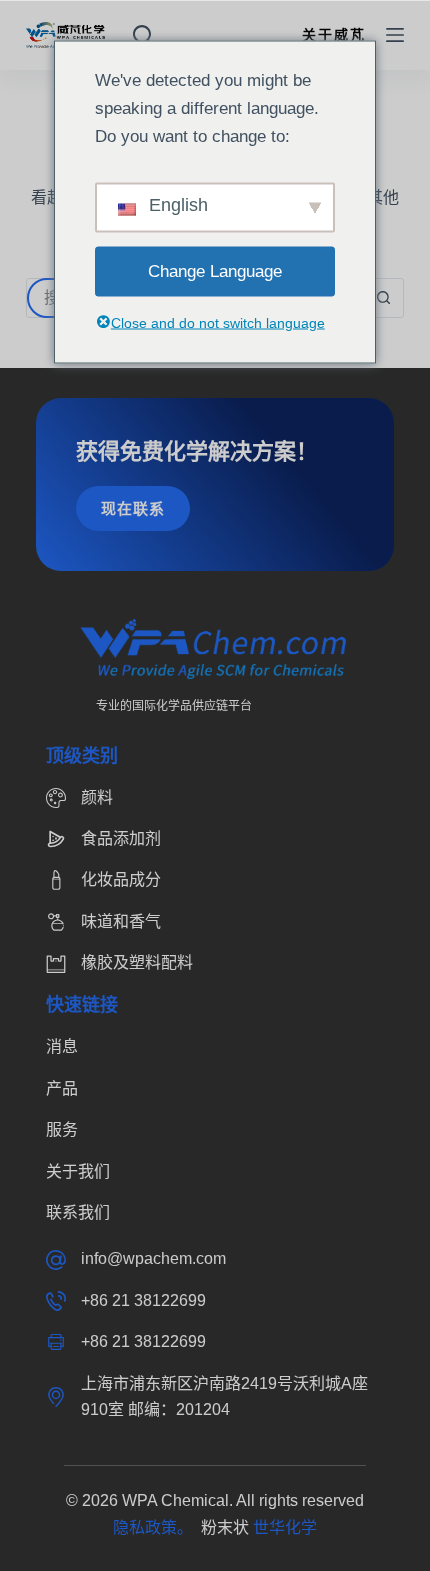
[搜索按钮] (383, 298)
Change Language (215, 270)
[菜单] (395, 35)
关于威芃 (334, 35)
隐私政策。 (157, 1527)
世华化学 (285, 1527)
